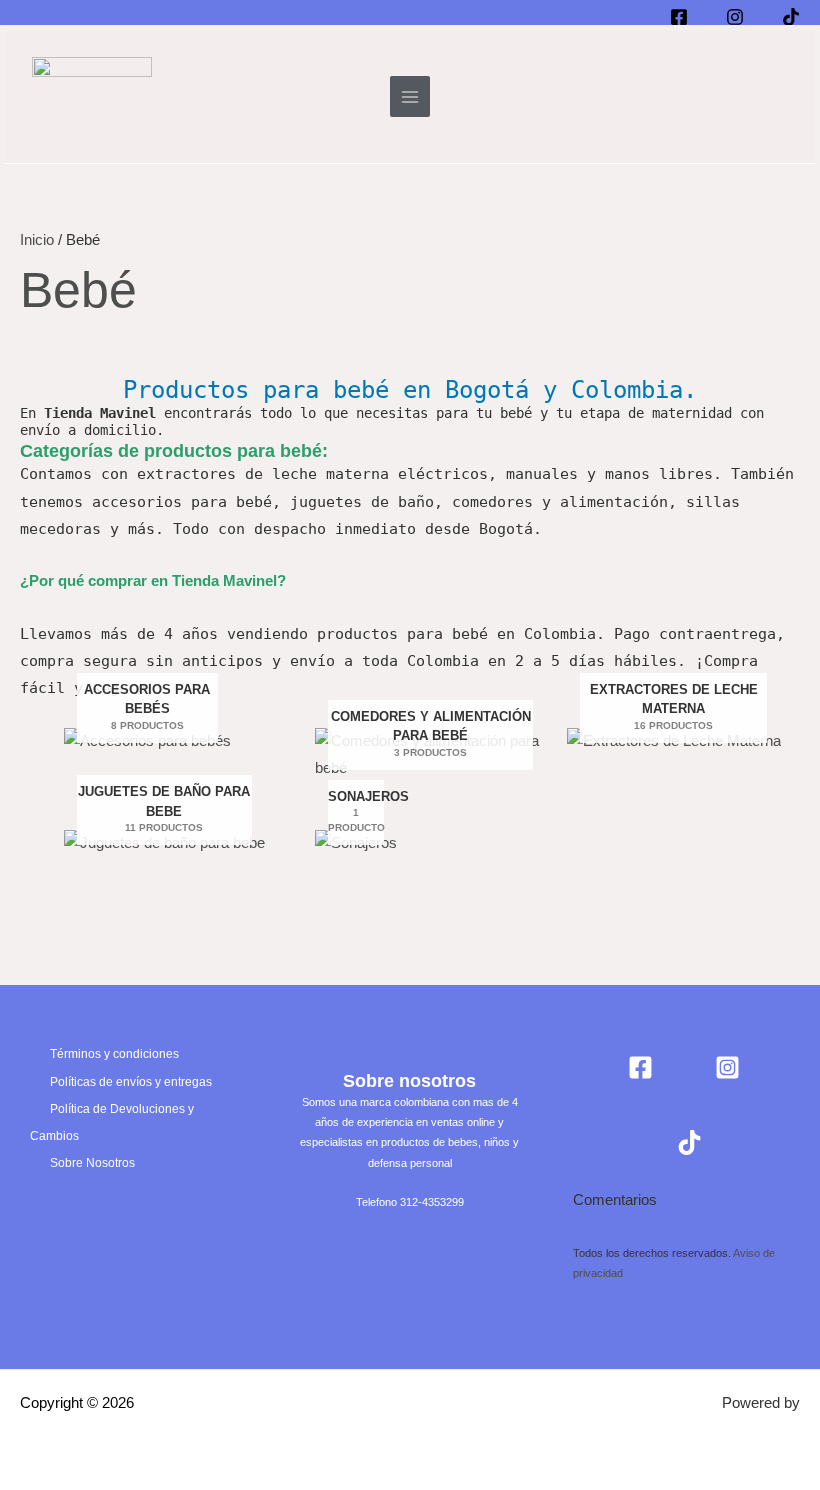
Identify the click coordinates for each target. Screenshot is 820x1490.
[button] (778, 96)
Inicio (37, 240)
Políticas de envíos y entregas (131, 1082)
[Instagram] (727, 1067)
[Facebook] (640, 1067)
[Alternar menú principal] (410, 96)
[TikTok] (689, 1142)
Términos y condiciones (114, 1054)
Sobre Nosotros (92, 1163)
